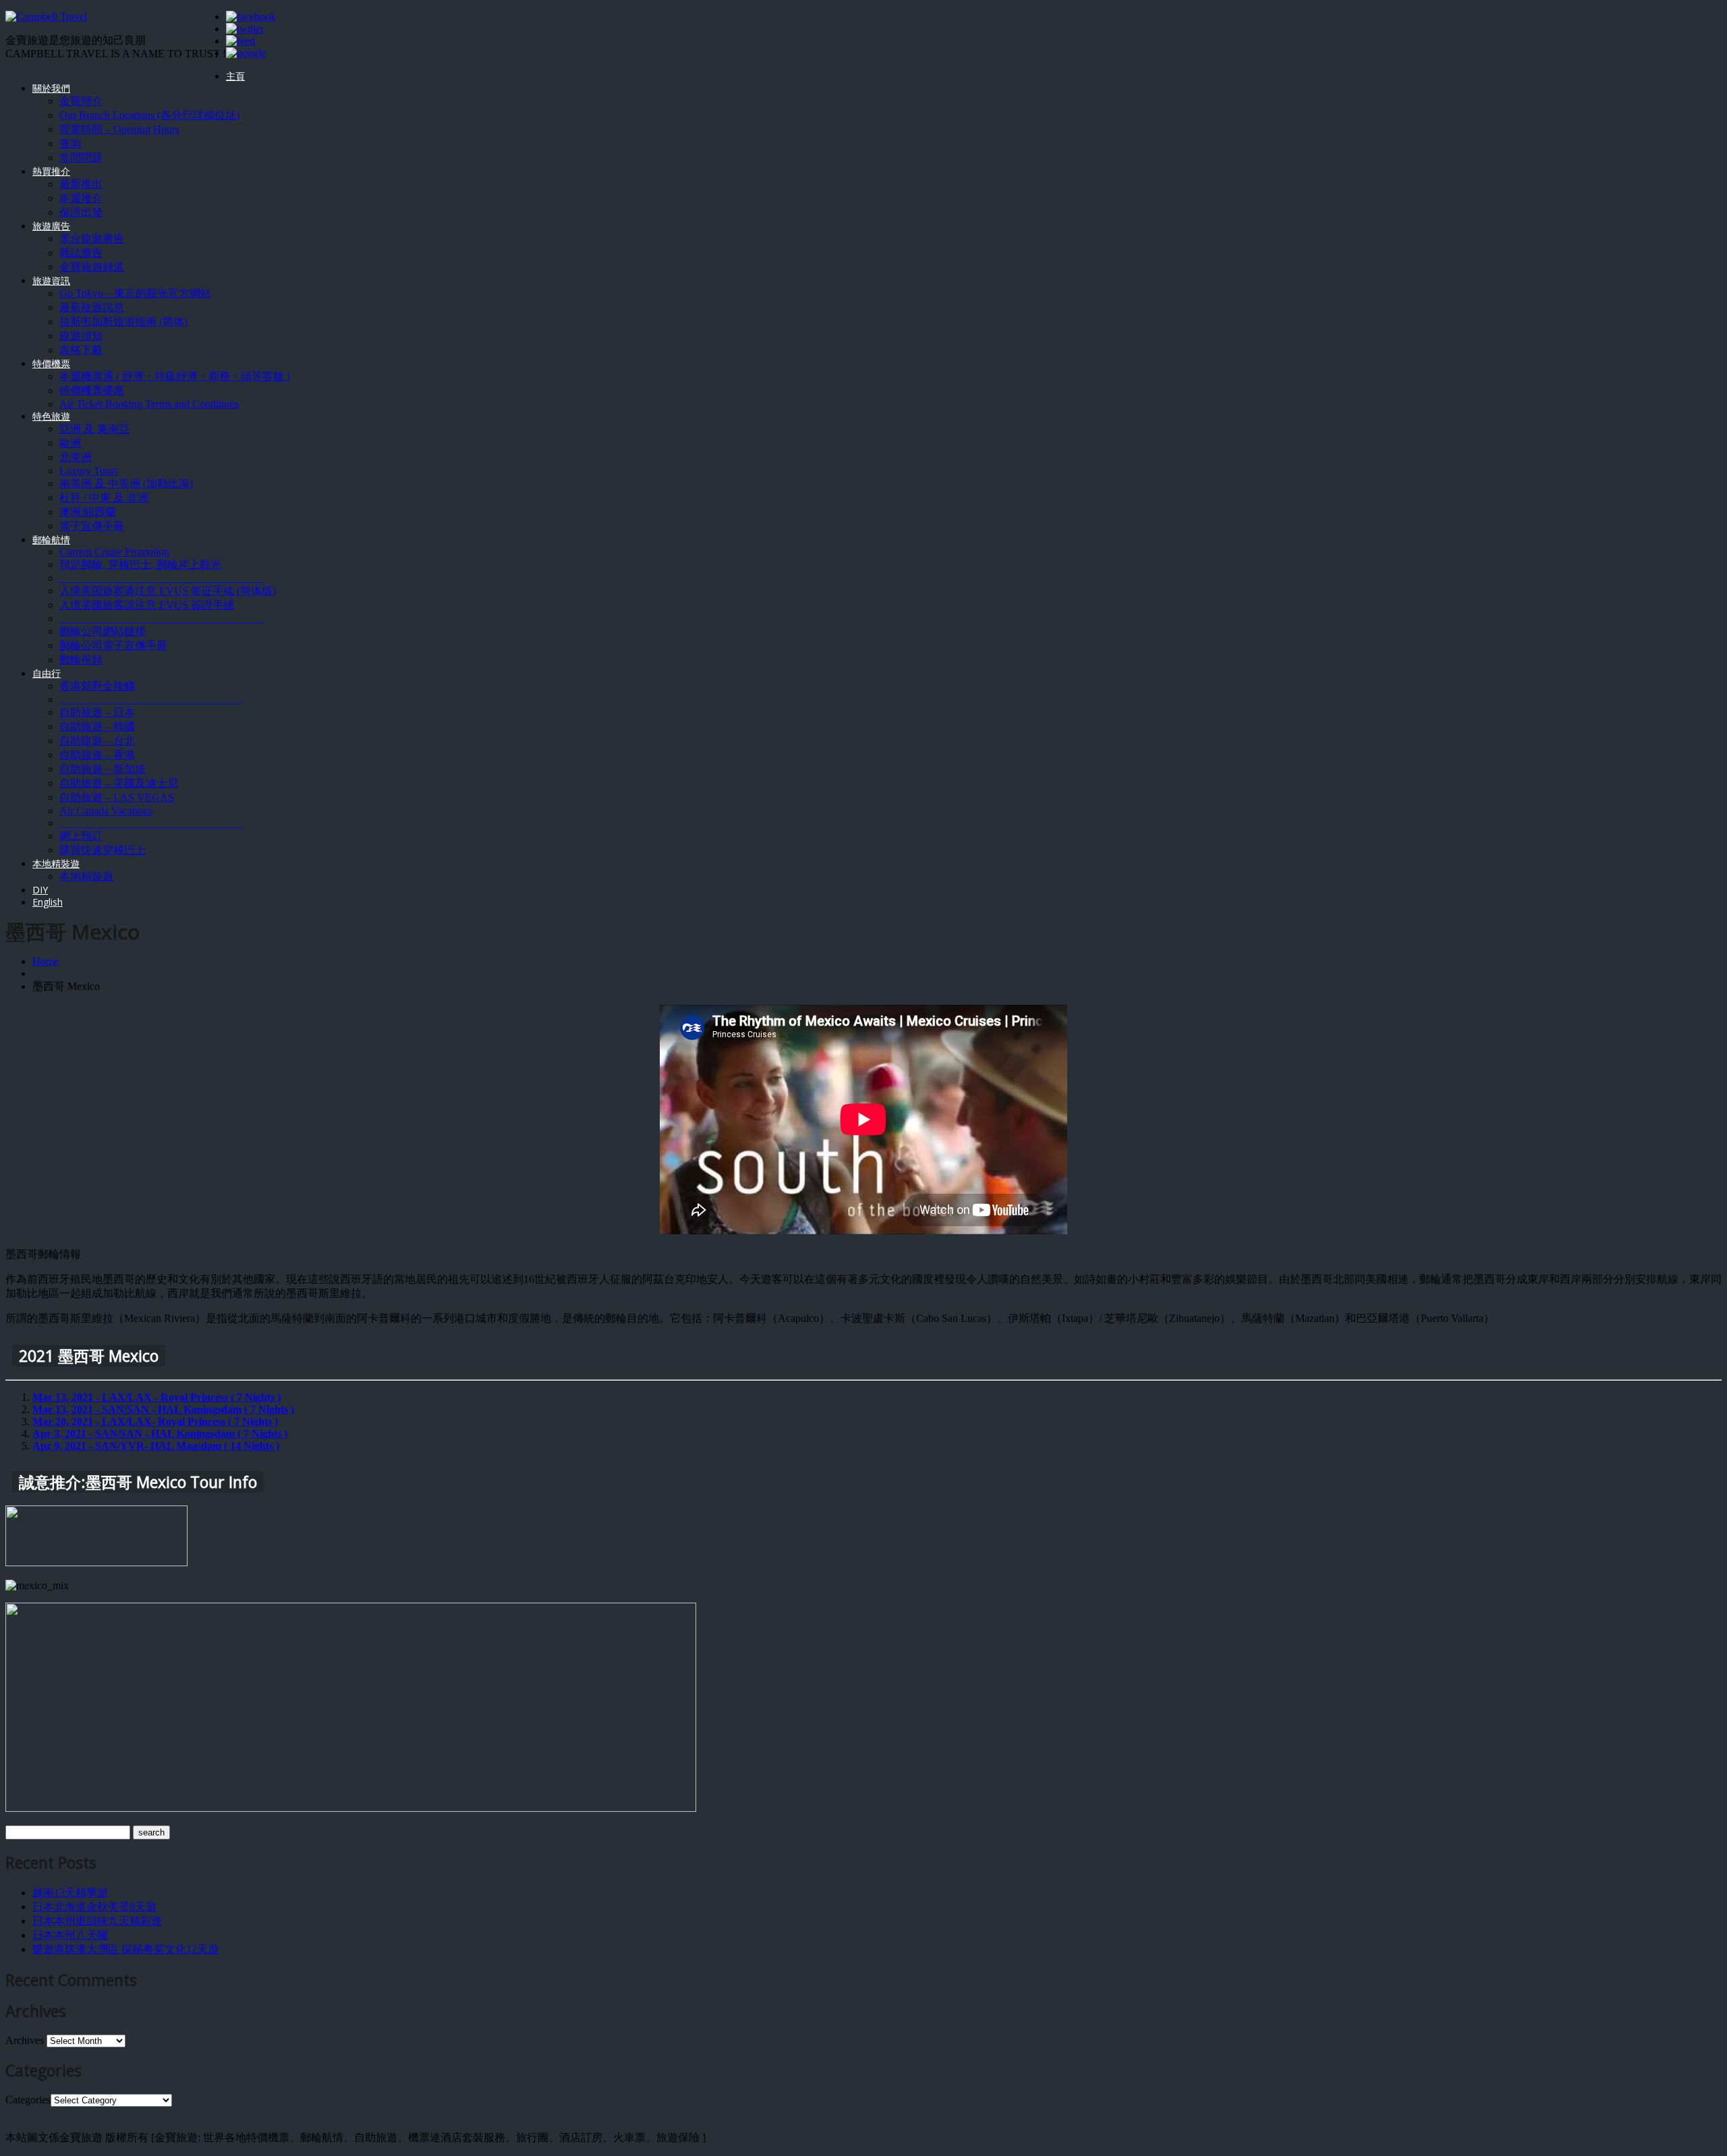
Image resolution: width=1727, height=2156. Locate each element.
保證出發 (81, 212)
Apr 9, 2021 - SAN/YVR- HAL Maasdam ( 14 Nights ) (156, 1446)
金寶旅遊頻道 (92, 267)
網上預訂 (81, 836)
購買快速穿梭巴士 (103, 850)
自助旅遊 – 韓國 (97, 726)
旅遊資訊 (51, 280)
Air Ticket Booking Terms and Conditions (149, 404)
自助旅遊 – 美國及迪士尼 (119, 783)
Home (46, 961)
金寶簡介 (81, 101)
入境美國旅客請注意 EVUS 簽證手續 (147, 605)
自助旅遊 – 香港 (97, 755)
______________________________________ (162, 578)
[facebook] (251, 17)
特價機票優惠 (92, 390)
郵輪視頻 (81, 660)
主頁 (235, 76)
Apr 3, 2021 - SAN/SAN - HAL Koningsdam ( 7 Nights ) (160, 1434)
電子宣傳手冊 (92, 526)
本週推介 (81, 198)
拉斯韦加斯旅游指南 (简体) (123, 322)
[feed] (240, 41)
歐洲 (70, 443)
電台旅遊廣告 (92, 239)
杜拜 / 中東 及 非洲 (104, 498)
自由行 (47, 673)
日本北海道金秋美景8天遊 (94, 1907)
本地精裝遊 (56, 863)
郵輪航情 (51, 540)
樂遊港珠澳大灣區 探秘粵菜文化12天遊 (125, 1949)
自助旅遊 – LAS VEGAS (117, 797)
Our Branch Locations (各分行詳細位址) (149, 115)
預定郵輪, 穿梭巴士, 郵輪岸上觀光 (140, 564)
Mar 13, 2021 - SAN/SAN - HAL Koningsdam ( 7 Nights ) (163, 1409)
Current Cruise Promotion (114, 552)
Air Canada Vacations (106, 811)
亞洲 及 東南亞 (94, 429)
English (48, 902)
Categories (28, 2100)
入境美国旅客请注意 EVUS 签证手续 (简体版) (168, 591)
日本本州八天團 (70, 1935)
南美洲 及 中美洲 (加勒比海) (126, 483)
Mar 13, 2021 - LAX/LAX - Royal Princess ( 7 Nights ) (157, 1397)
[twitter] (245, 29)
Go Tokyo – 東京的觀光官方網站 (135, 293)
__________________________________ (151, 699)
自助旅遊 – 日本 (97, 712)
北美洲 (76, 457)
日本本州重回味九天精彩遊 (97, 1921)
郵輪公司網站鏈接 (103, 631)
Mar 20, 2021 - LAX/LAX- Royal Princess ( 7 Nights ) (155, 1421)
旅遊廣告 (51, 226)
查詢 (70, 143)
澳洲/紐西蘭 (88, 512)
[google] (246, 53)
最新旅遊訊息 (92, 307)
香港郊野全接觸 (97, 686)
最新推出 (81, 184)
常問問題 (81, 158)
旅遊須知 (81, 336)
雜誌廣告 (81, 253)
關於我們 (51, 88)
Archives (25, 2040)
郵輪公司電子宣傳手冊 (113, 645)
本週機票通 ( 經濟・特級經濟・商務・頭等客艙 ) (175, 376)
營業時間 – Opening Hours (119, 129)
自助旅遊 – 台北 (97, 741)
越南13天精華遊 (70, 1892)
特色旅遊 (51, 416)
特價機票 (51, 363)
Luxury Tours (89, 471)
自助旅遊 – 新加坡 (103, 769)
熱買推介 (51, 171)
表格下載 (81, 350)
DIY (40, 890)
